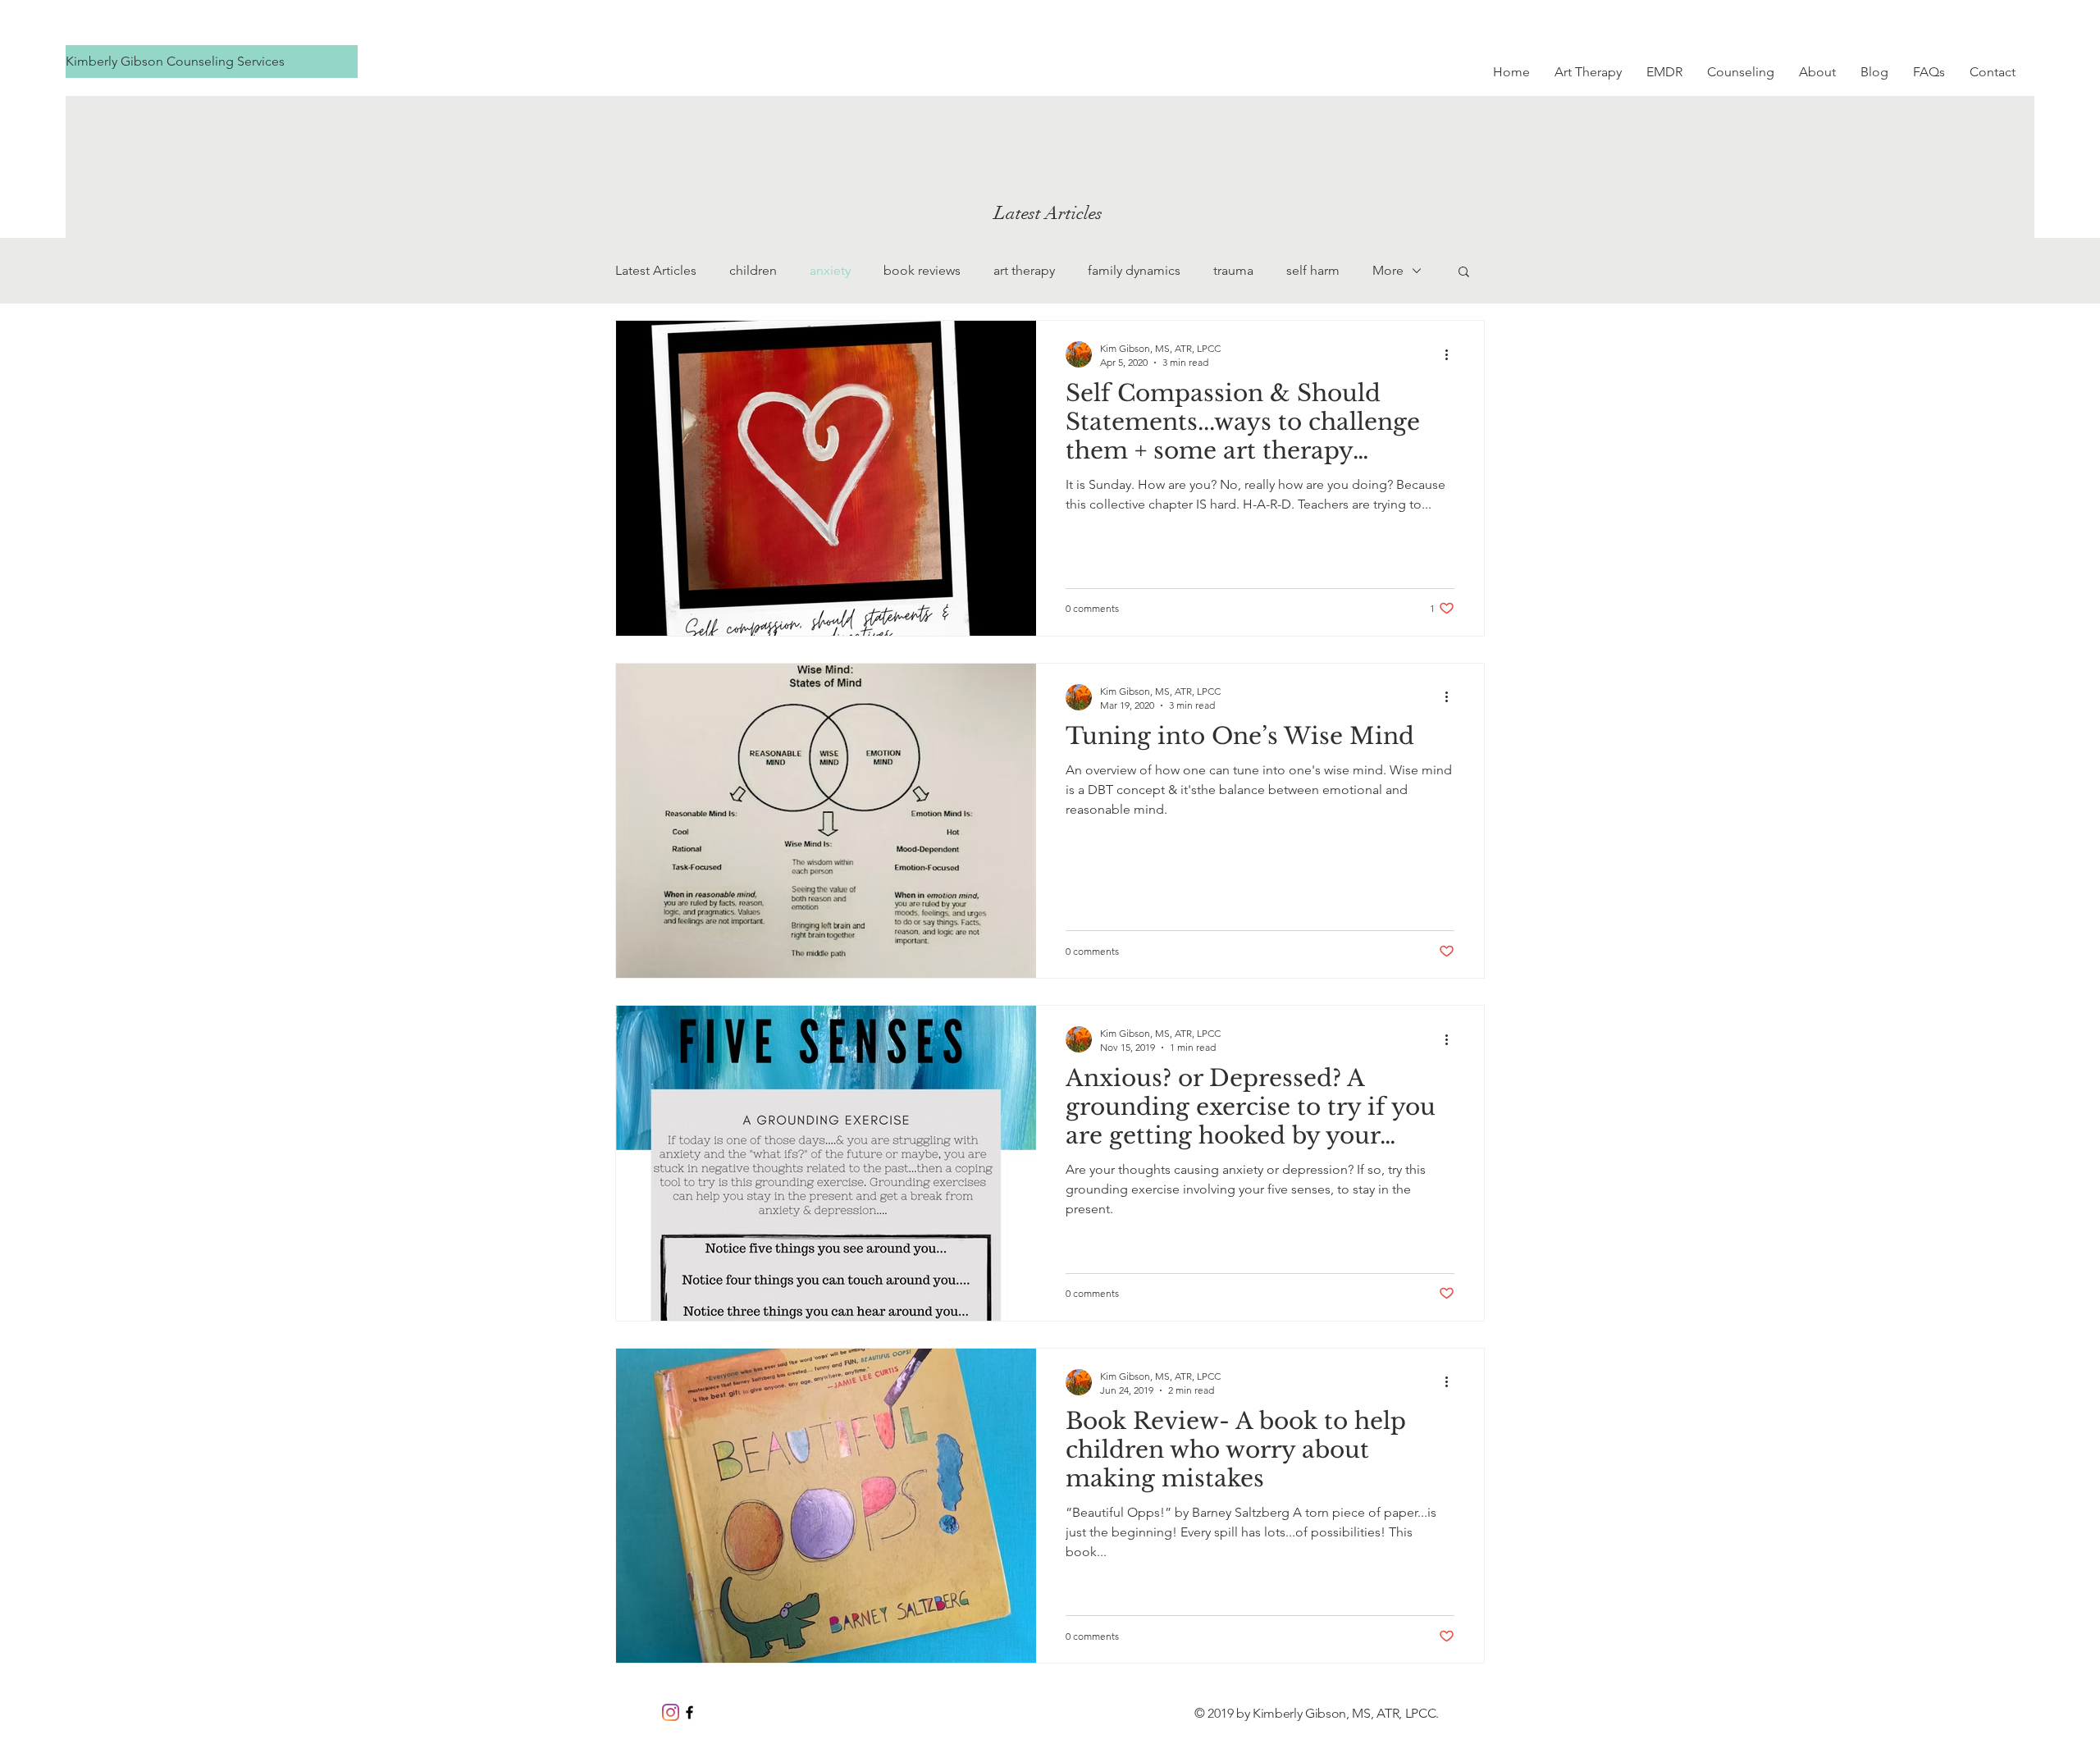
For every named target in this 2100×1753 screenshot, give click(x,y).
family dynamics (1134, 270)
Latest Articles (656, 270)
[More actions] (1452, 354)
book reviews (922, 270)
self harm (1313, 270)
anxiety (830, 270)
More (1388, 270)
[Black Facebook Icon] (689, 1712)
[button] (1464, 273)
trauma (1233, 270)
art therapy (1024, 270)
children (753, 270)
